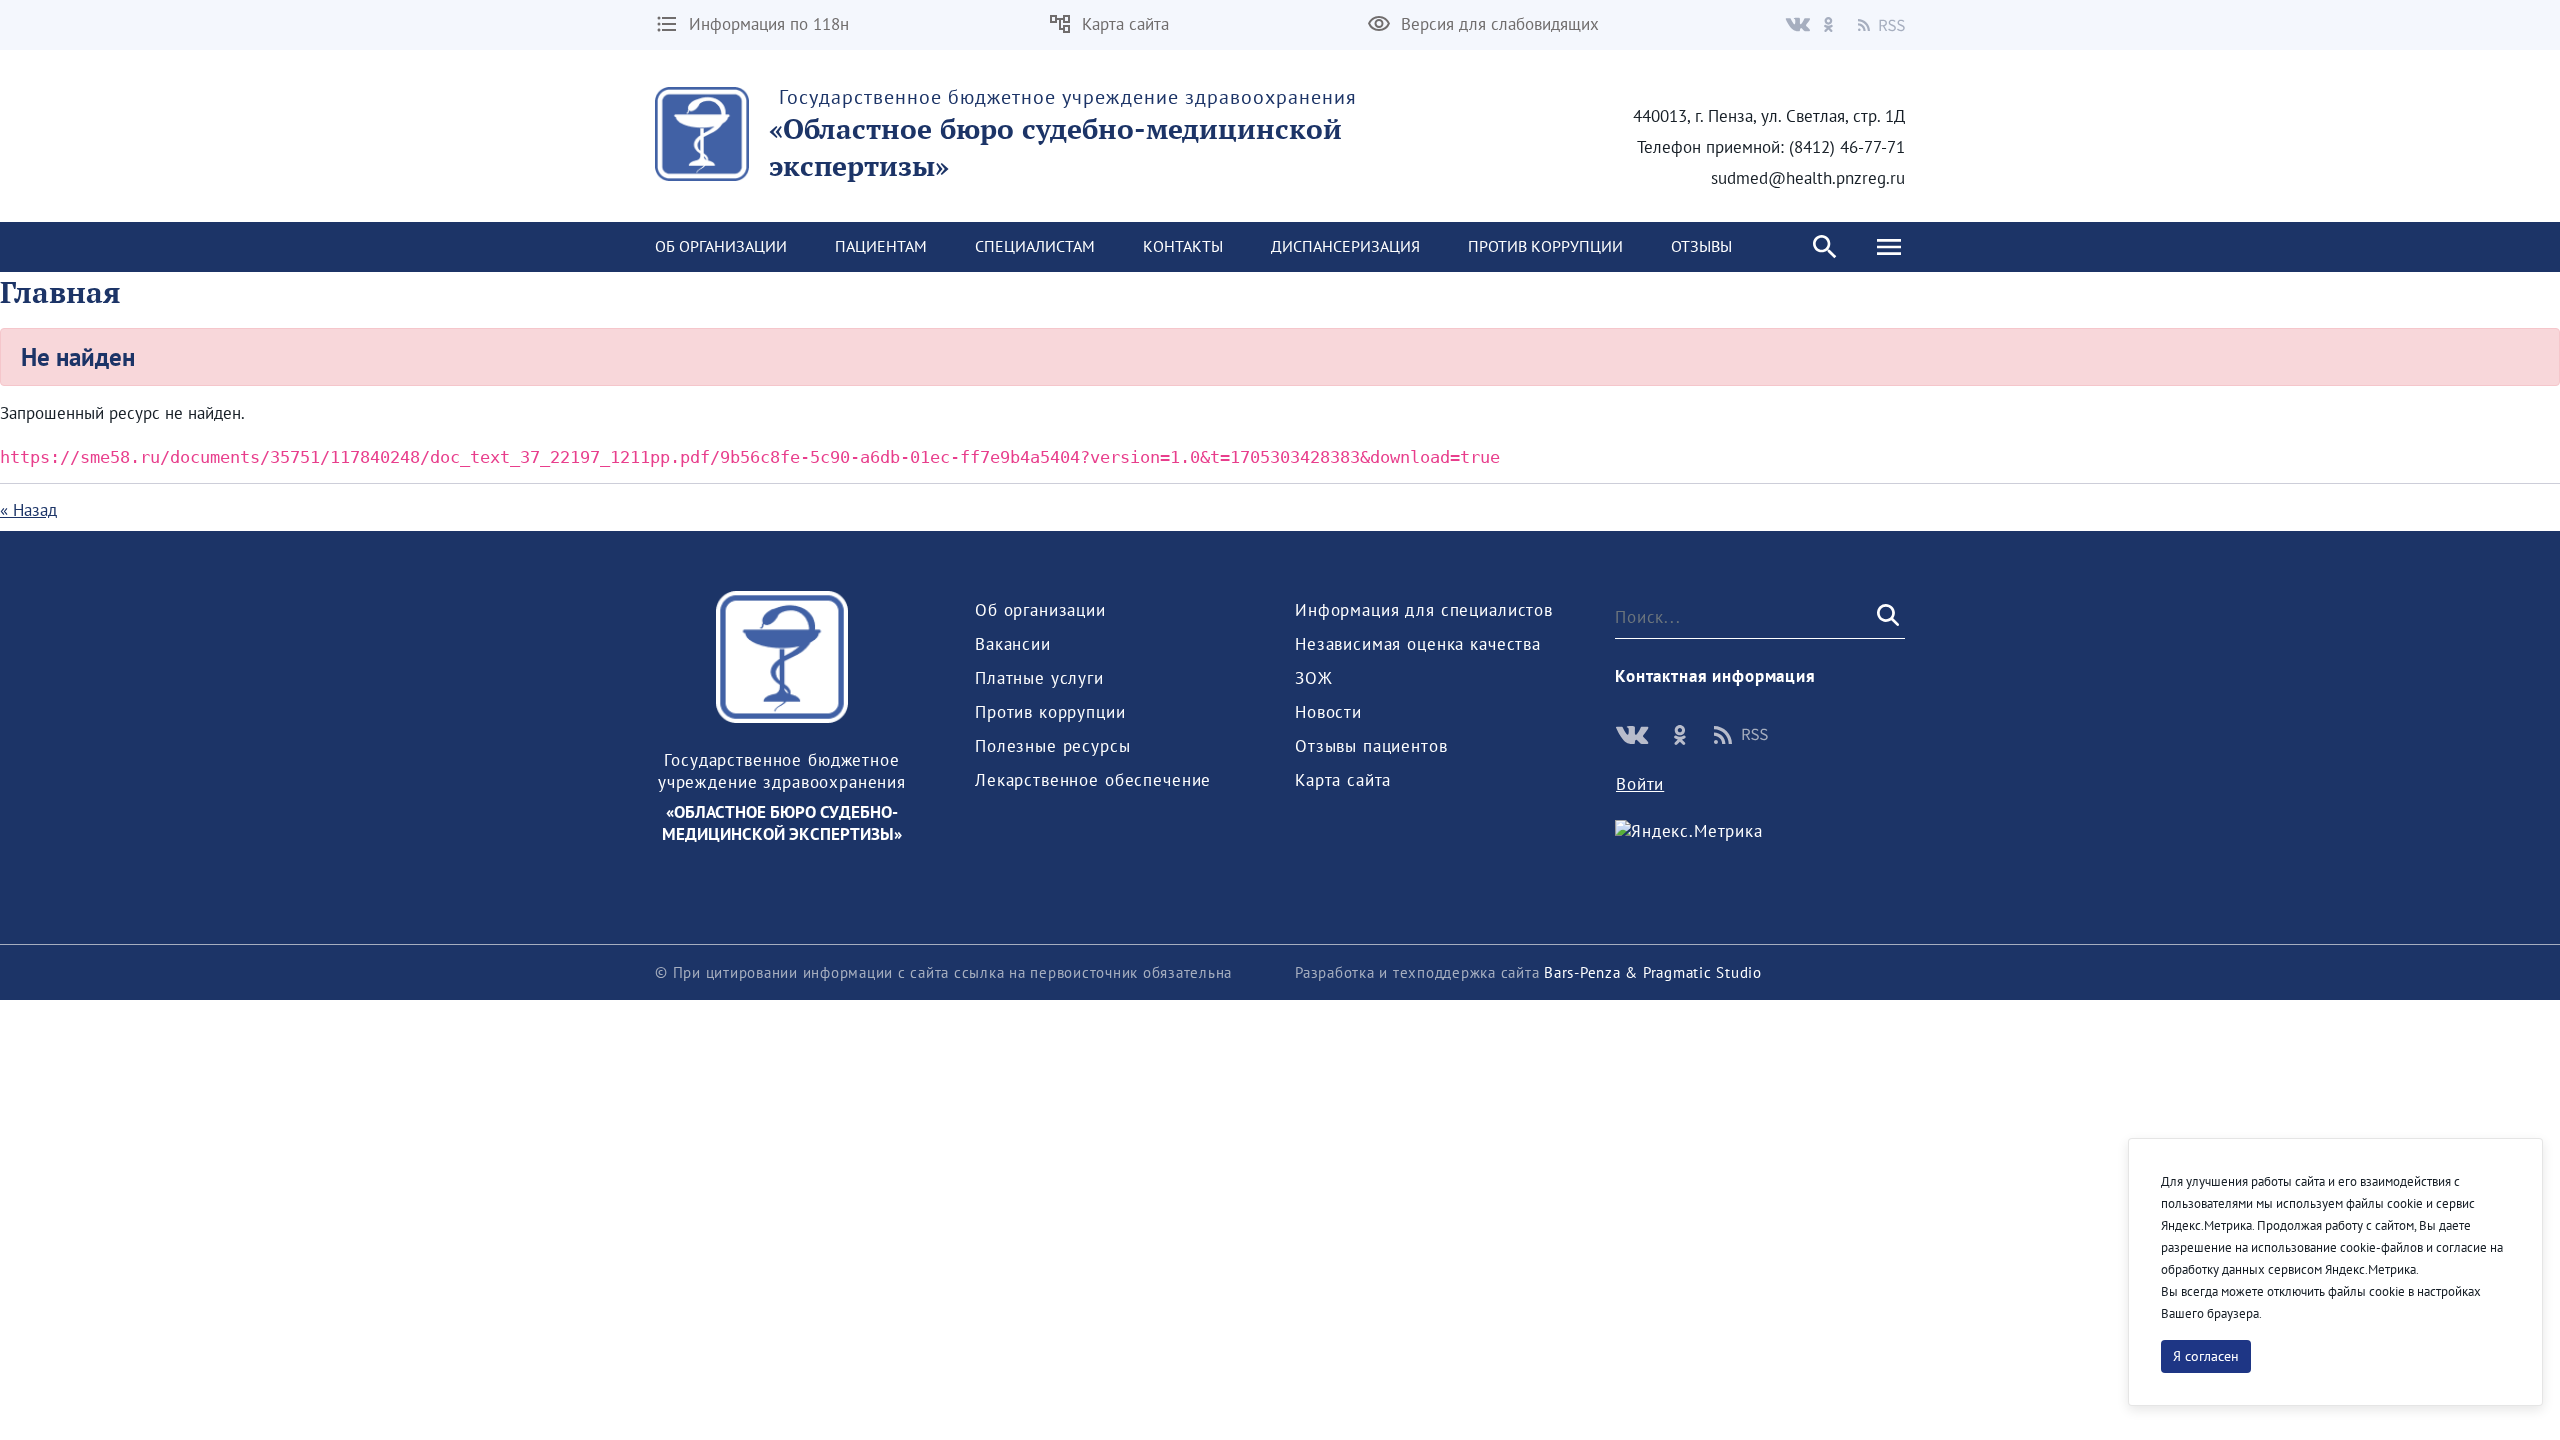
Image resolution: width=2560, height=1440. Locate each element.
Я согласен (2206, 1356)
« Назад (28, 510)
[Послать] (1886, 616)
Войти (1640, 784)
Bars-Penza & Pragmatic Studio (1653, 972)
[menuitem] (721, 247)
